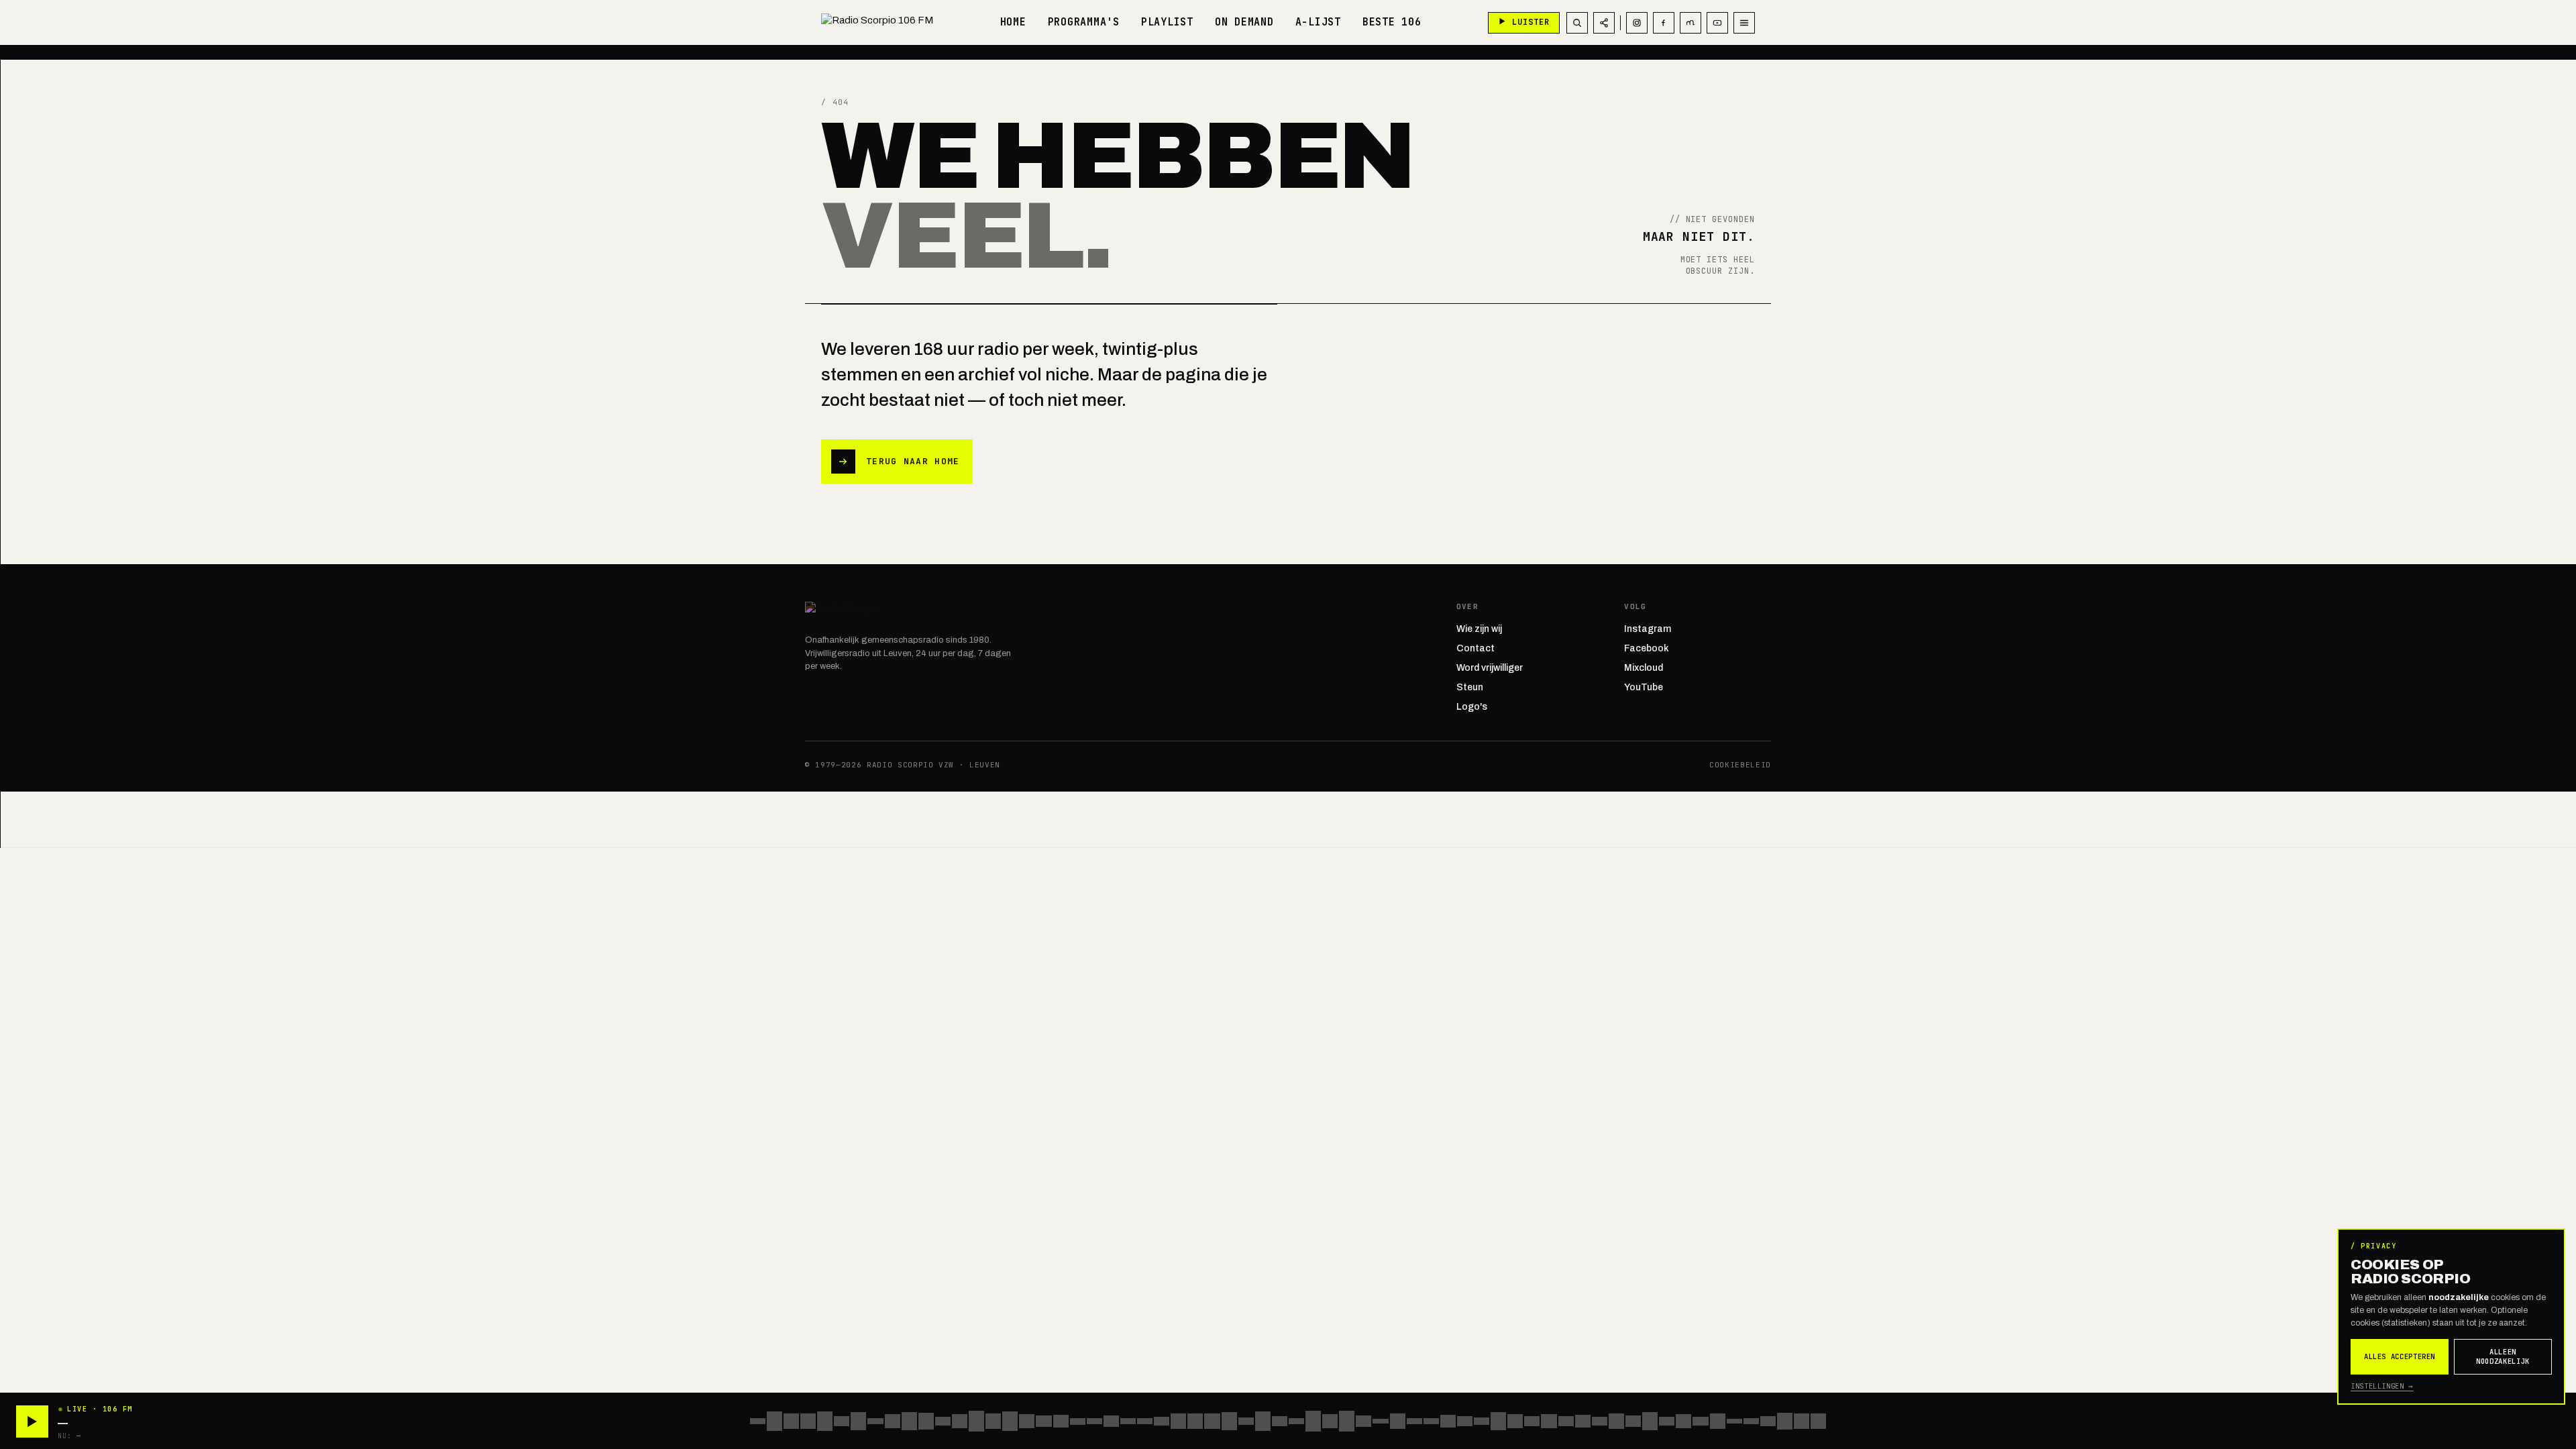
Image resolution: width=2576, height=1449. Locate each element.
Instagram (1648, 629)
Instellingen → (2382, 1386)
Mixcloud (1644, 668)
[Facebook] (1664, 23)
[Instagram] (1637, 23)
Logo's (1472, 707)
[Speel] (32, 1421)
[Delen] (1604, 23)
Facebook (1647, 648)
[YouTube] (1717, 23)
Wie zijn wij (1479, 629)
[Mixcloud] (1690, 23)
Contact (1475, 648)
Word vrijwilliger (1490, 668)
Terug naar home (913, 461)
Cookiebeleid (1740, 765)
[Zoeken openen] (1577, 23)
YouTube (1644, 687)
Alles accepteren (2400, 1356)
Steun (1470, 687)
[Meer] (1744, 23)
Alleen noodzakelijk (2503, 1357)
